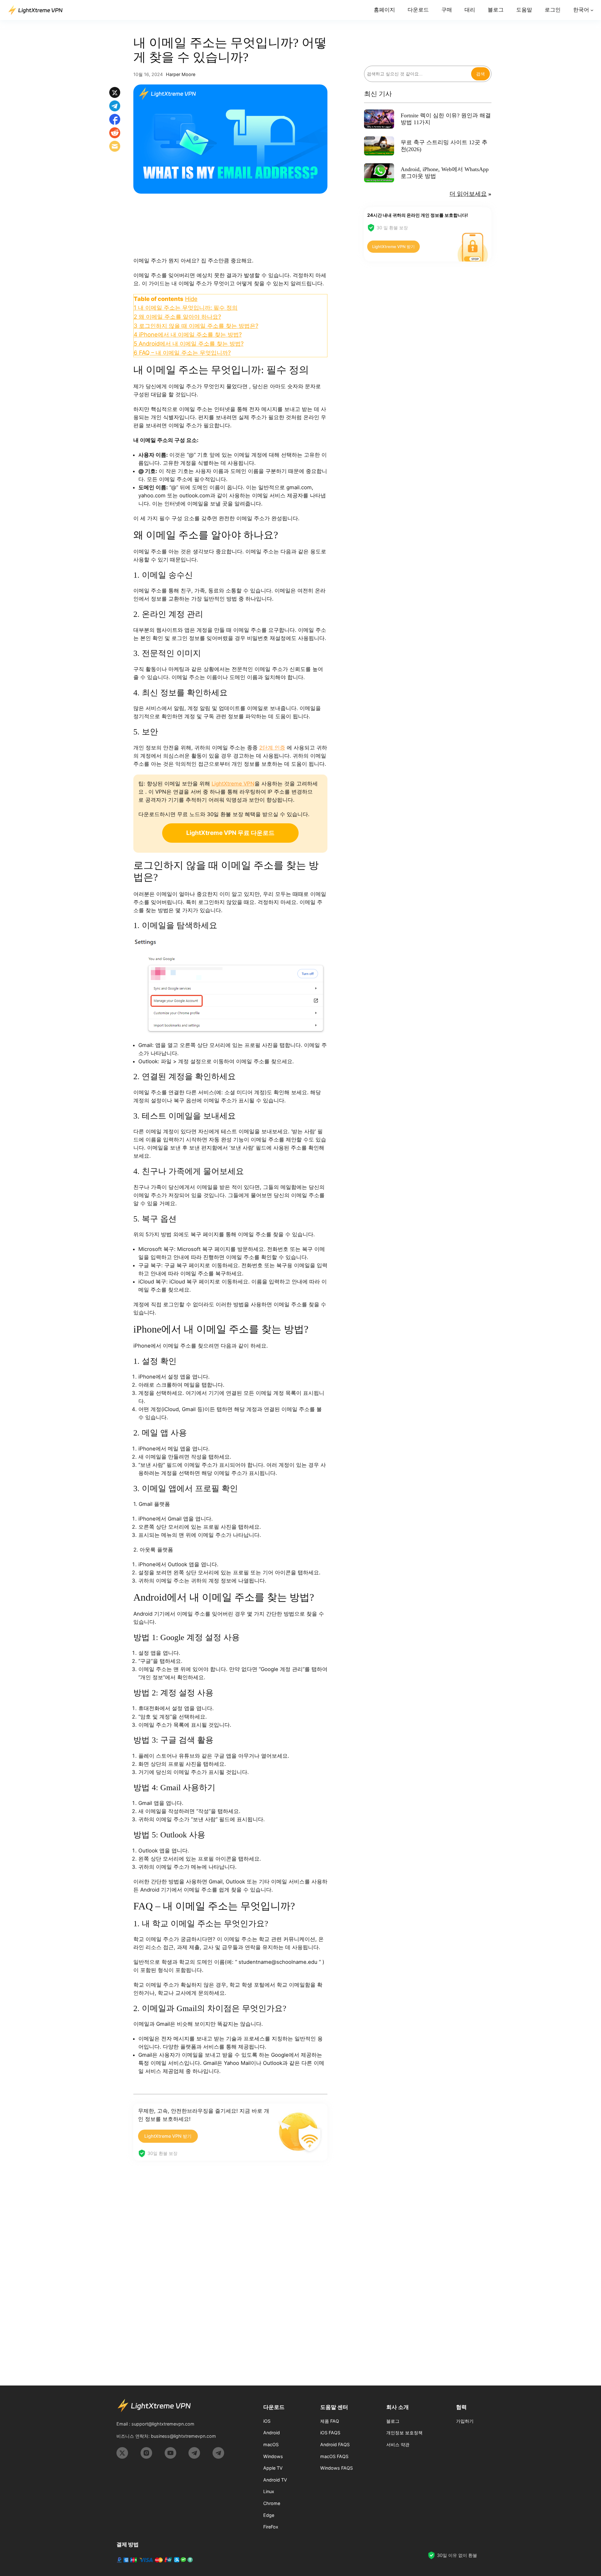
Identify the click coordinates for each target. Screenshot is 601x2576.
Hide (191, 299)
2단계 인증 (272, 748)
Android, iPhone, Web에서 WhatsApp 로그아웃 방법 (445, 173)
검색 (480, 74)
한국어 (581, 10)
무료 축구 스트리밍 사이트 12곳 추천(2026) (444, 146)
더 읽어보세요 (468, 194)
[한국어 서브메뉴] (592, 10)
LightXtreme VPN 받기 (168, 2136)
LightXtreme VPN (233, 784)
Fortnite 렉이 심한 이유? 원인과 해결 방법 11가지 (446, 119)
